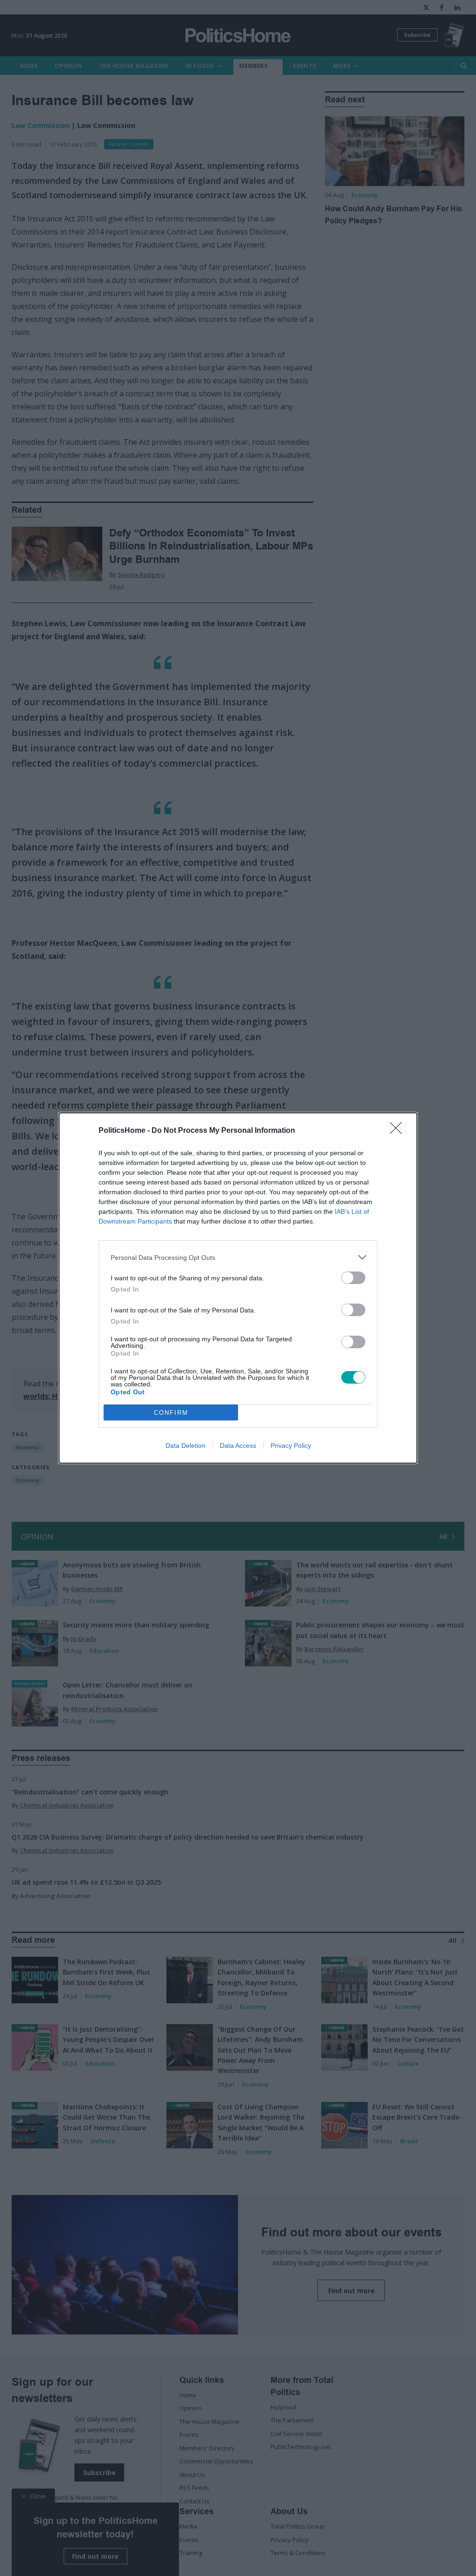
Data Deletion (185, 1445)
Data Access (238, 1445)
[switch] (353, 1278)
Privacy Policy (291, 1445)
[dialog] (238, 1288)
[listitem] (238, 1257)
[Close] (399, 1131)
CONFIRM (171, 1413)
